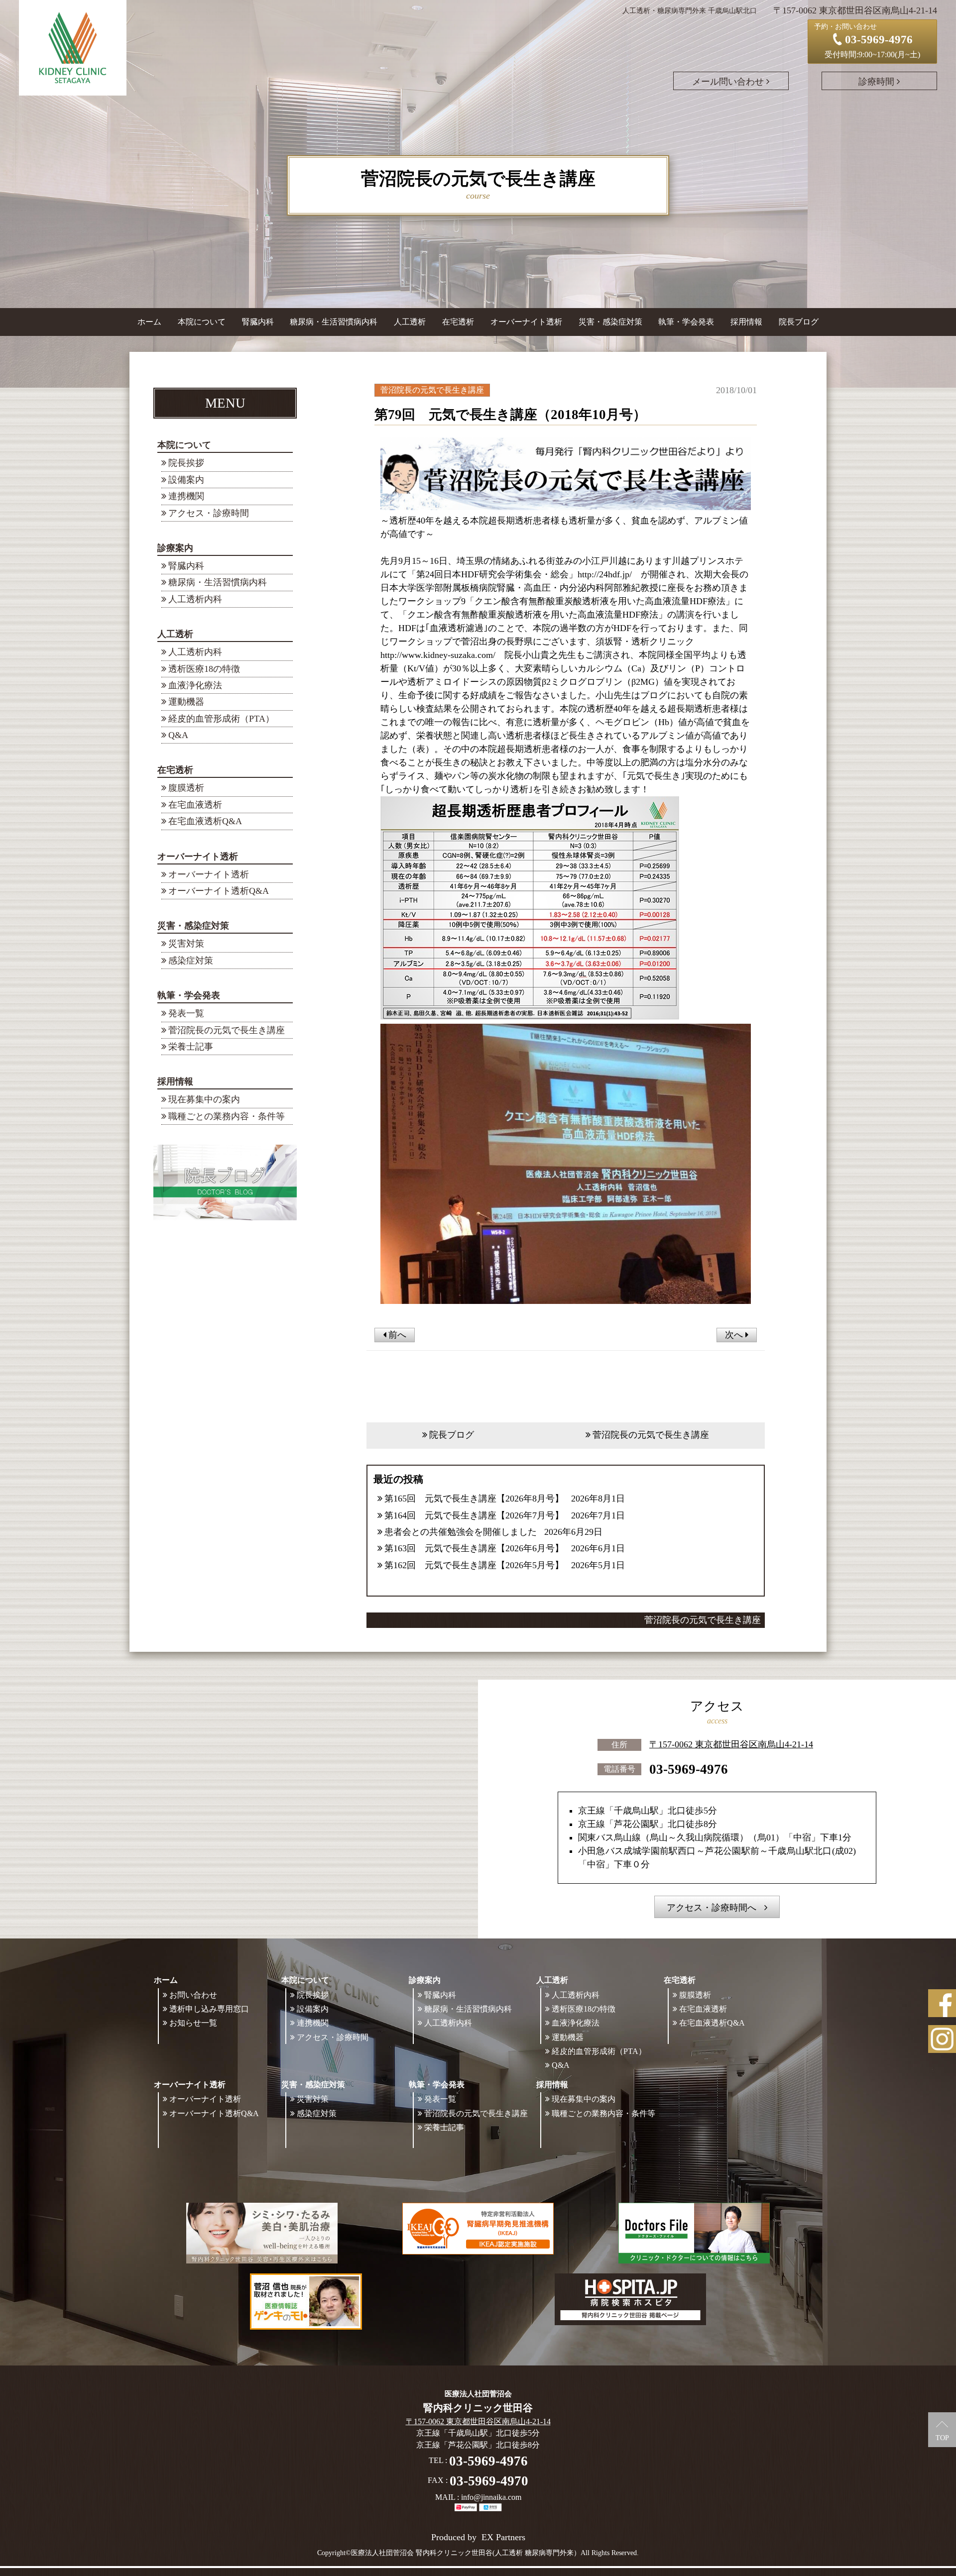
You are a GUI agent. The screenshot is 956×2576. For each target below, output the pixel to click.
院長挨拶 (186, 463)
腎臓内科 (258, 322)
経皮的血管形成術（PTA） (221, 719)
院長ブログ (799, 322)
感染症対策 (191, 961)
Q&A (178, 735)
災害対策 (186, 944)
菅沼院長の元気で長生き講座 (227, 1030)
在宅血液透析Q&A (205, 821)
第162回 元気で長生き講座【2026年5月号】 (474, 1565)
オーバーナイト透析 (209, 874)
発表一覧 (186, 1013)
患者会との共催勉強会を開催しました (461, 1532)
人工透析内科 (195, 599)
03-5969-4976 (689, 1769)
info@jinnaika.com (491, 2497)
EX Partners (503, 2537)
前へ (396, 1335)
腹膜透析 (186, 788)
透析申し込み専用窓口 (209, 2009)
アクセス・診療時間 (209, 513)
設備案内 (186, 480)
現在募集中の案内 (204, 1099)
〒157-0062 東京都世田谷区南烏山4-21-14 (731, 1744)
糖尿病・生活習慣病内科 (334, 322)
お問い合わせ (193, 1995)
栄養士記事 (191, 1047)
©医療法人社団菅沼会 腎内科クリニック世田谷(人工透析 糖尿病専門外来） (463, 2553)
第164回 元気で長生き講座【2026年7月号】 (474, 1515)
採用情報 (175, 1081)
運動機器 (186, 702)
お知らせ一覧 (193, 2023)
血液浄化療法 (195, 685)
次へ (735, 1335)
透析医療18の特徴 (204, 669)
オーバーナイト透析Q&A (219, 891)
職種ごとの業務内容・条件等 (227, 1116)
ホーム (149, 322)
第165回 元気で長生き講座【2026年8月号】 (474, 1499)
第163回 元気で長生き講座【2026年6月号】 (474, 1548)
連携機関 (186, 496)
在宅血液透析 (195, 805)
